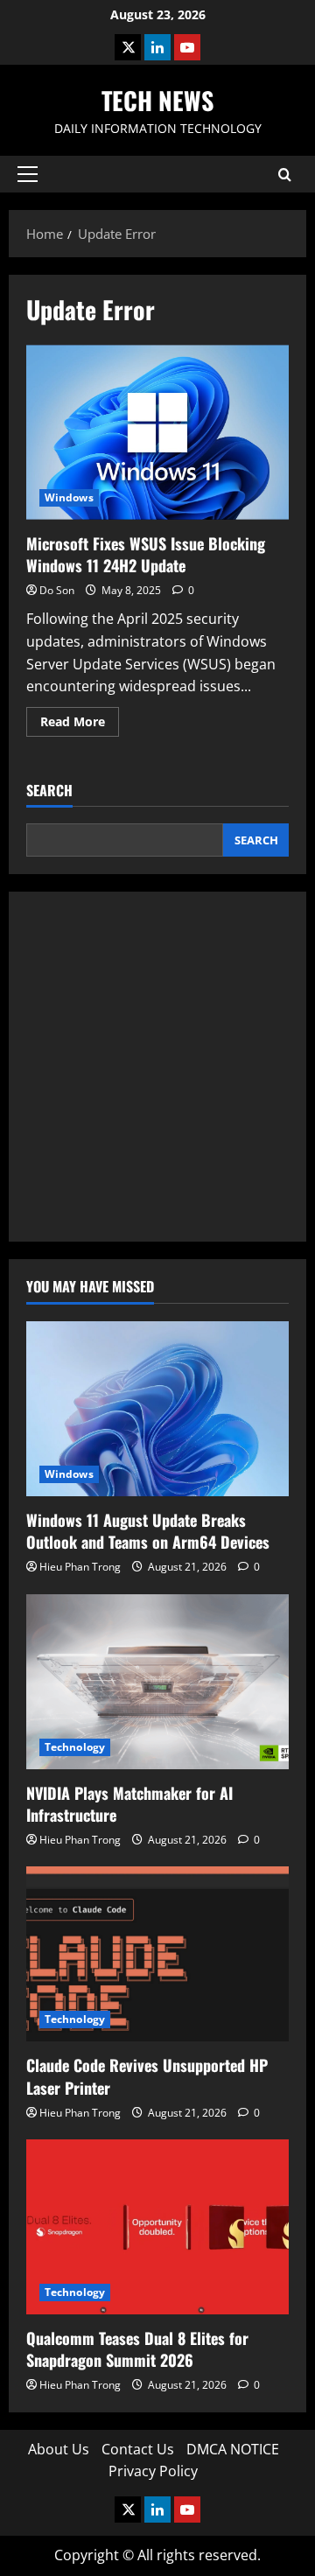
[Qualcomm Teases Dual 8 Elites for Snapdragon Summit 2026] (157, 2227)
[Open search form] (285, 175)
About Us (59, 2449)
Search (49, 791)
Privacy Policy (153, 2471)
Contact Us (138, 2449)
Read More (80, 724)
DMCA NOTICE (233, 2449)
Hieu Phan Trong (80, 1567)
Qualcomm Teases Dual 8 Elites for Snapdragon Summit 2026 (137, 2349)
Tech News (157, 100)
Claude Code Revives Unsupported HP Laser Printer (147, 2076)
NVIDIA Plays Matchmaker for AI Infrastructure (129, 1804)
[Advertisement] (157, 1067)
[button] (28, 174)
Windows (69, 497)
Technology (75, 1747)
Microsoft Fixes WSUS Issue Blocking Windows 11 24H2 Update (157, 432)
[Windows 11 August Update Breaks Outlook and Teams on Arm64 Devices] (157, 1409)
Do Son (57, 590)
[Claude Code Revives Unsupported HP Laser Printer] (157, 1954)
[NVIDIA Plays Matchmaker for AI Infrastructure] (157, 1682)
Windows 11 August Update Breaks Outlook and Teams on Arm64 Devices (148, 1531)
